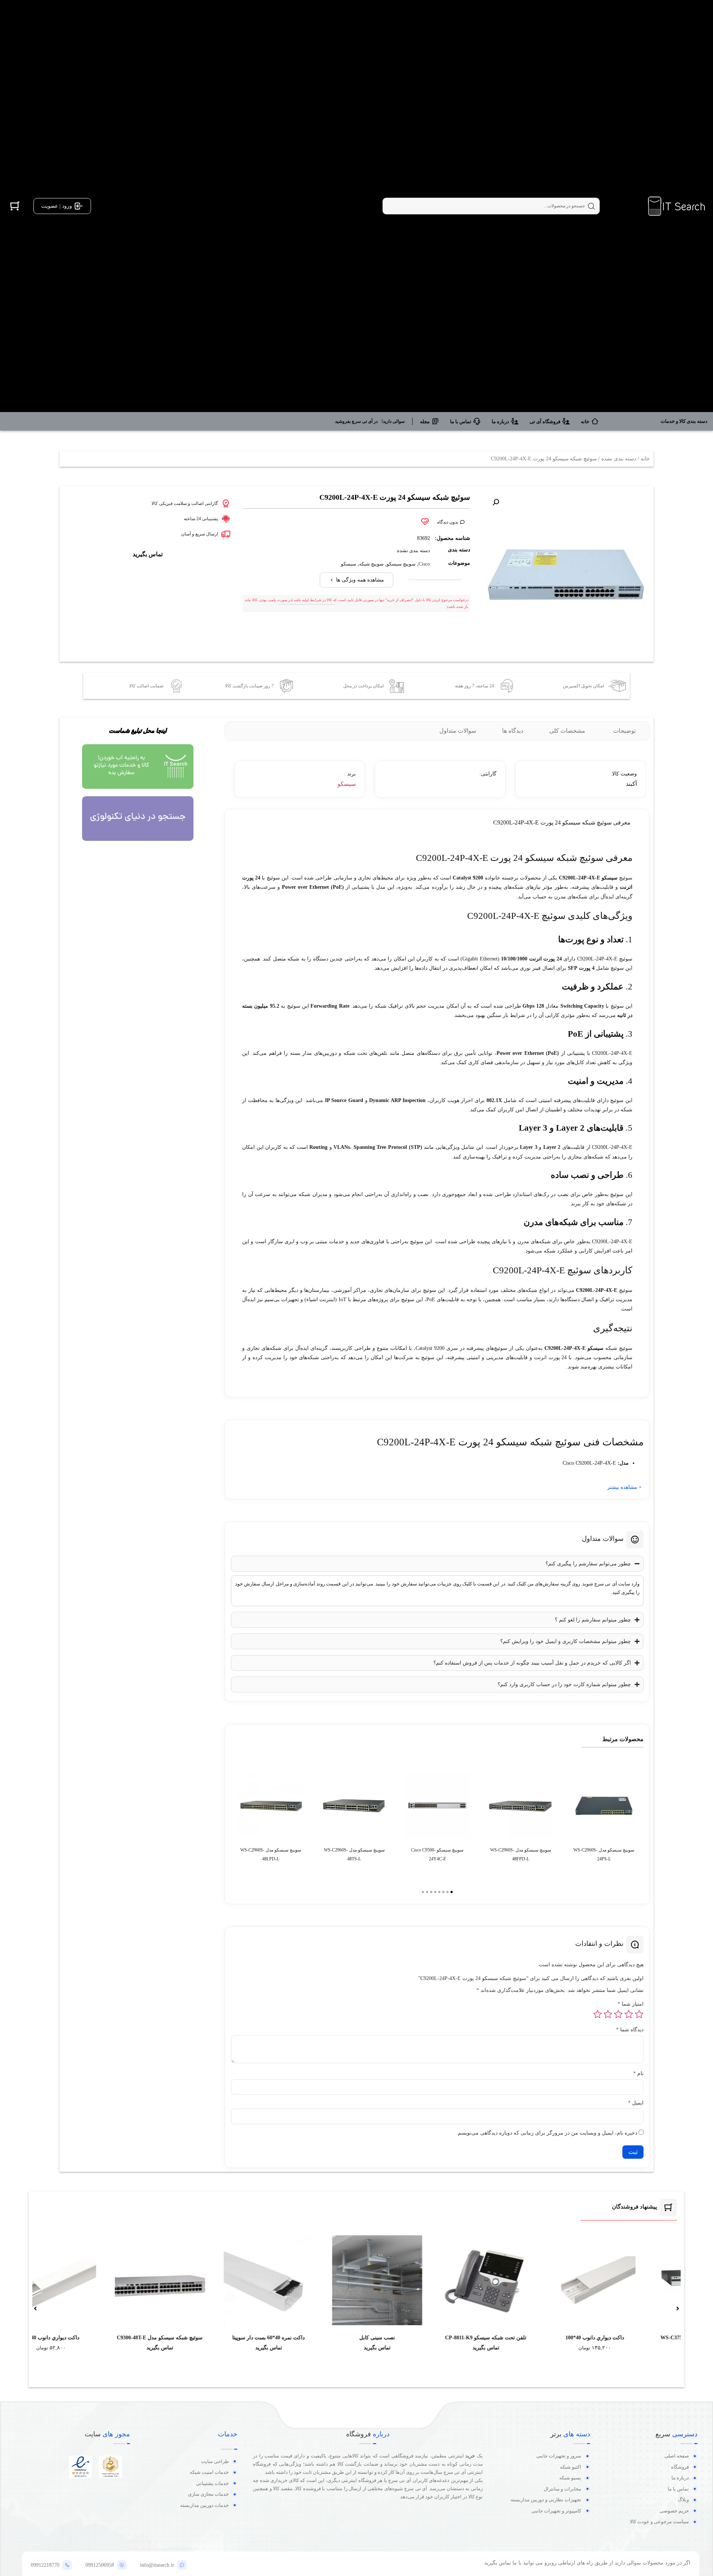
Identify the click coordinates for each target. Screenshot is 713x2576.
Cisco (424, 564)
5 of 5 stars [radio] (598, 2014)
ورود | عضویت (57, 206)
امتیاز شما (631, 2004)
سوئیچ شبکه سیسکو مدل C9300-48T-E (357, 2338)
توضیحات (624, 731)
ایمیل (636, 2103)
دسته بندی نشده (619, 459)
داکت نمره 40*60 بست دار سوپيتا (465, 2338)
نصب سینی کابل (574, 2338)
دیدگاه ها (513, 731)
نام (638, 2074)
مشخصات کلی (567, 731)
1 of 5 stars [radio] (639, 2014)
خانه (645, 459)
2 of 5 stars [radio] (629, 2014)
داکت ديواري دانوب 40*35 (248, 2338)
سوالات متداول (458, 731)
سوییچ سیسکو (401, 564)
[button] (496, 502)
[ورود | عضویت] (79, 206)
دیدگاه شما (630, 2030)
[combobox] (491, 206)
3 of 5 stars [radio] (618, 2014)
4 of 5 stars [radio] (608, 2014)
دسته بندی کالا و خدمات (684, 421)
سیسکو (349, 564)
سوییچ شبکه (371, 564)
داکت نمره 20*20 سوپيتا (139, 2338)
